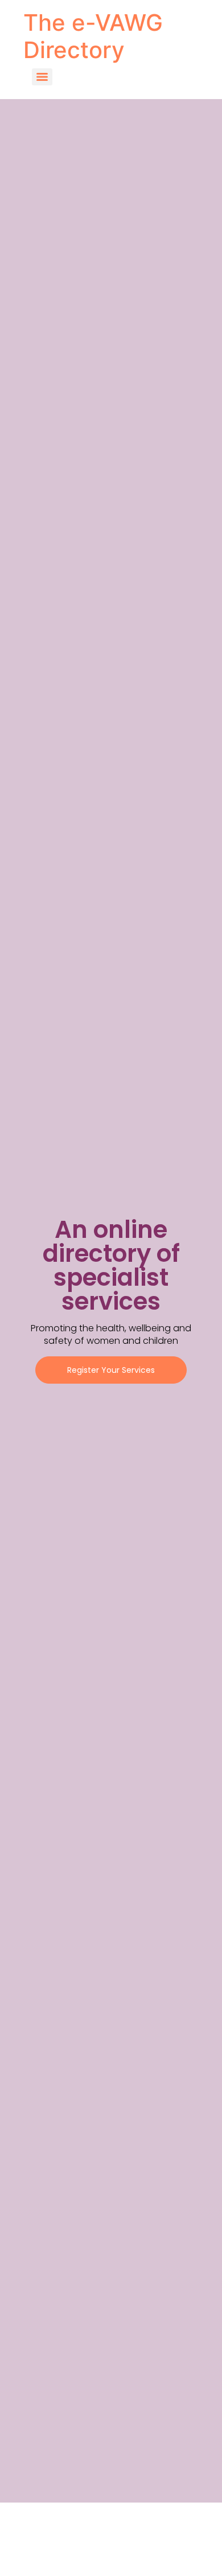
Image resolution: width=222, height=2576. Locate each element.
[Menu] (42, 77)
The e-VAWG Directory (93, 36)
